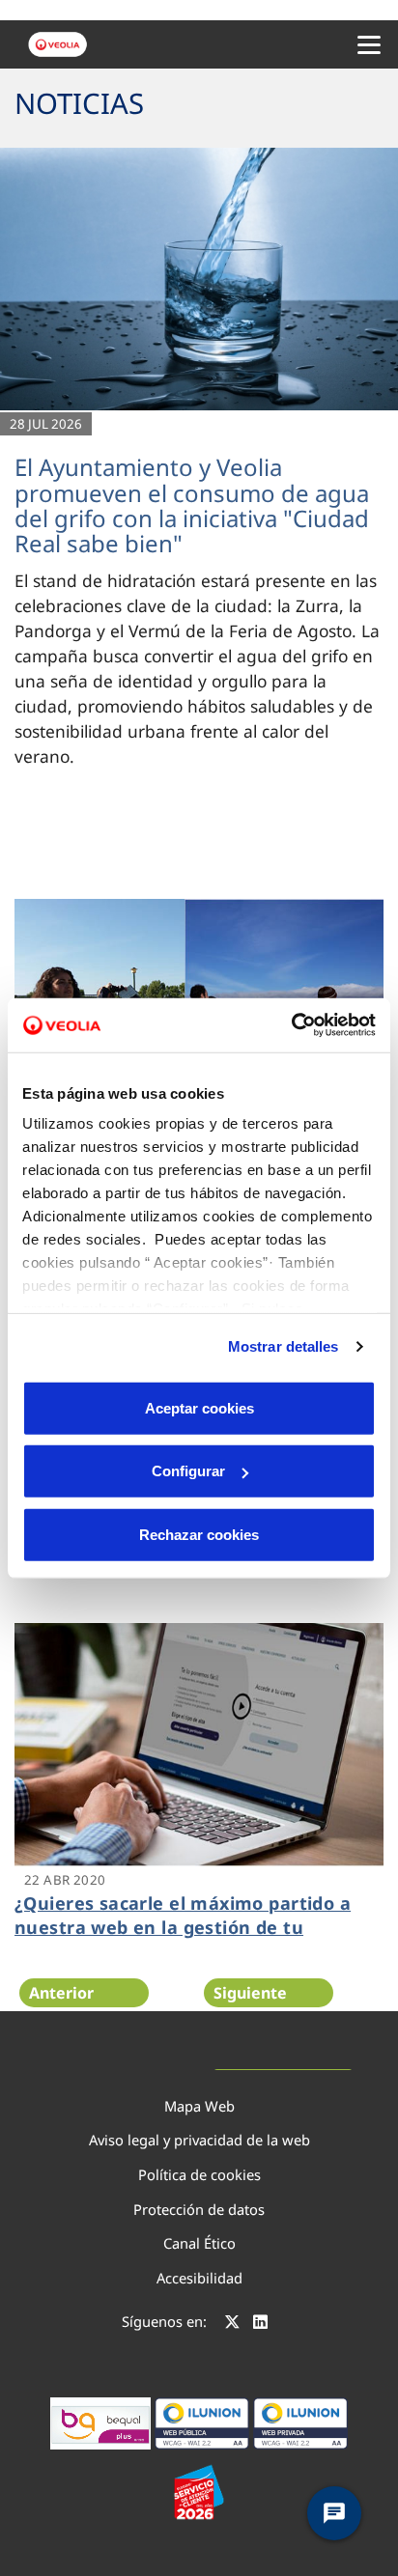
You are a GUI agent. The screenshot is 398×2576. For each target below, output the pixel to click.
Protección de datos (199, 2209)
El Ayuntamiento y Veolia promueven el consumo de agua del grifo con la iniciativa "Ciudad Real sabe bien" (192, 505)
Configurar (188, 1471)
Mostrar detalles (284, 1346)
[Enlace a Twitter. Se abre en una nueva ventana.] (232, 2324)
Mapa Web (199, 2106)
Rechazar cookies (199, 1534)
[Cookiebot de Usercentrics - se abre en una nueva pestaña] (291, 1025)
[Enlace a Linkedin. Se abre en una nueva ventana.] (260, 2324)
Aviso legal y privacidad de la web (199, 2140)
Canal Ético (199, 2243)
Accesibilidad (199, 2278)
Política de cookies (199, 2174)
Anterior (61, 1993)
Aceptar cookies (199, 1407)
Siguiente (250, 1993)
